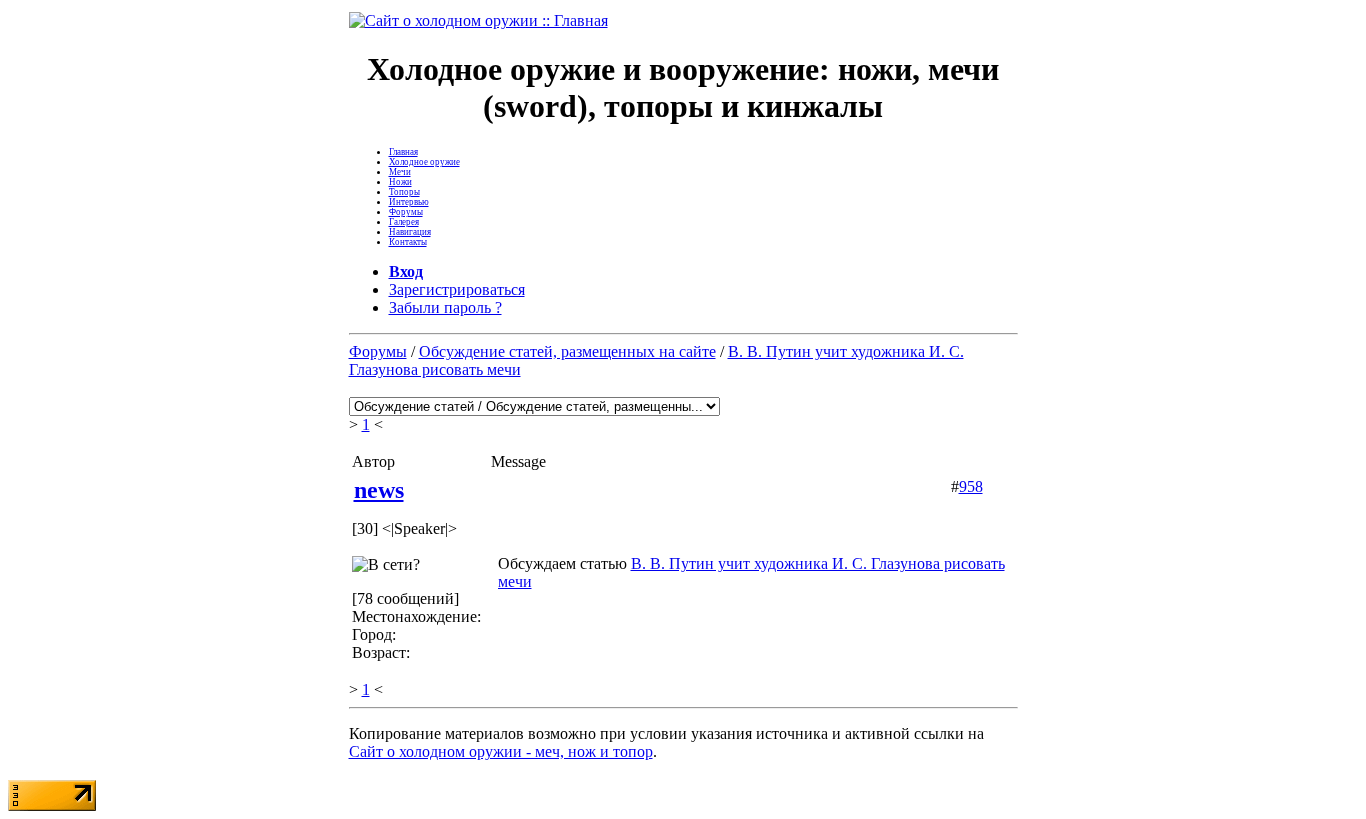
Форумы (406, 212)
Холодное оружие (424, 162)
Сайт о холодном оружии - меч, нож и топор (501, 751)
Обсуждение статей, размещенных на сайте (567, 351)
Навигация (410, 232)
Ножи (400, 182)
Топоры (404, 192)
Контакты (408, 242)
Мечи (400, 172)
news (379, 490)
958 (971, 486)
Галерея (404, 222)
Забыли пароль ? (445, 307)
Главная (403, 152)
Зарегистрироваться (457, 289)
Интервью (409, 202)
